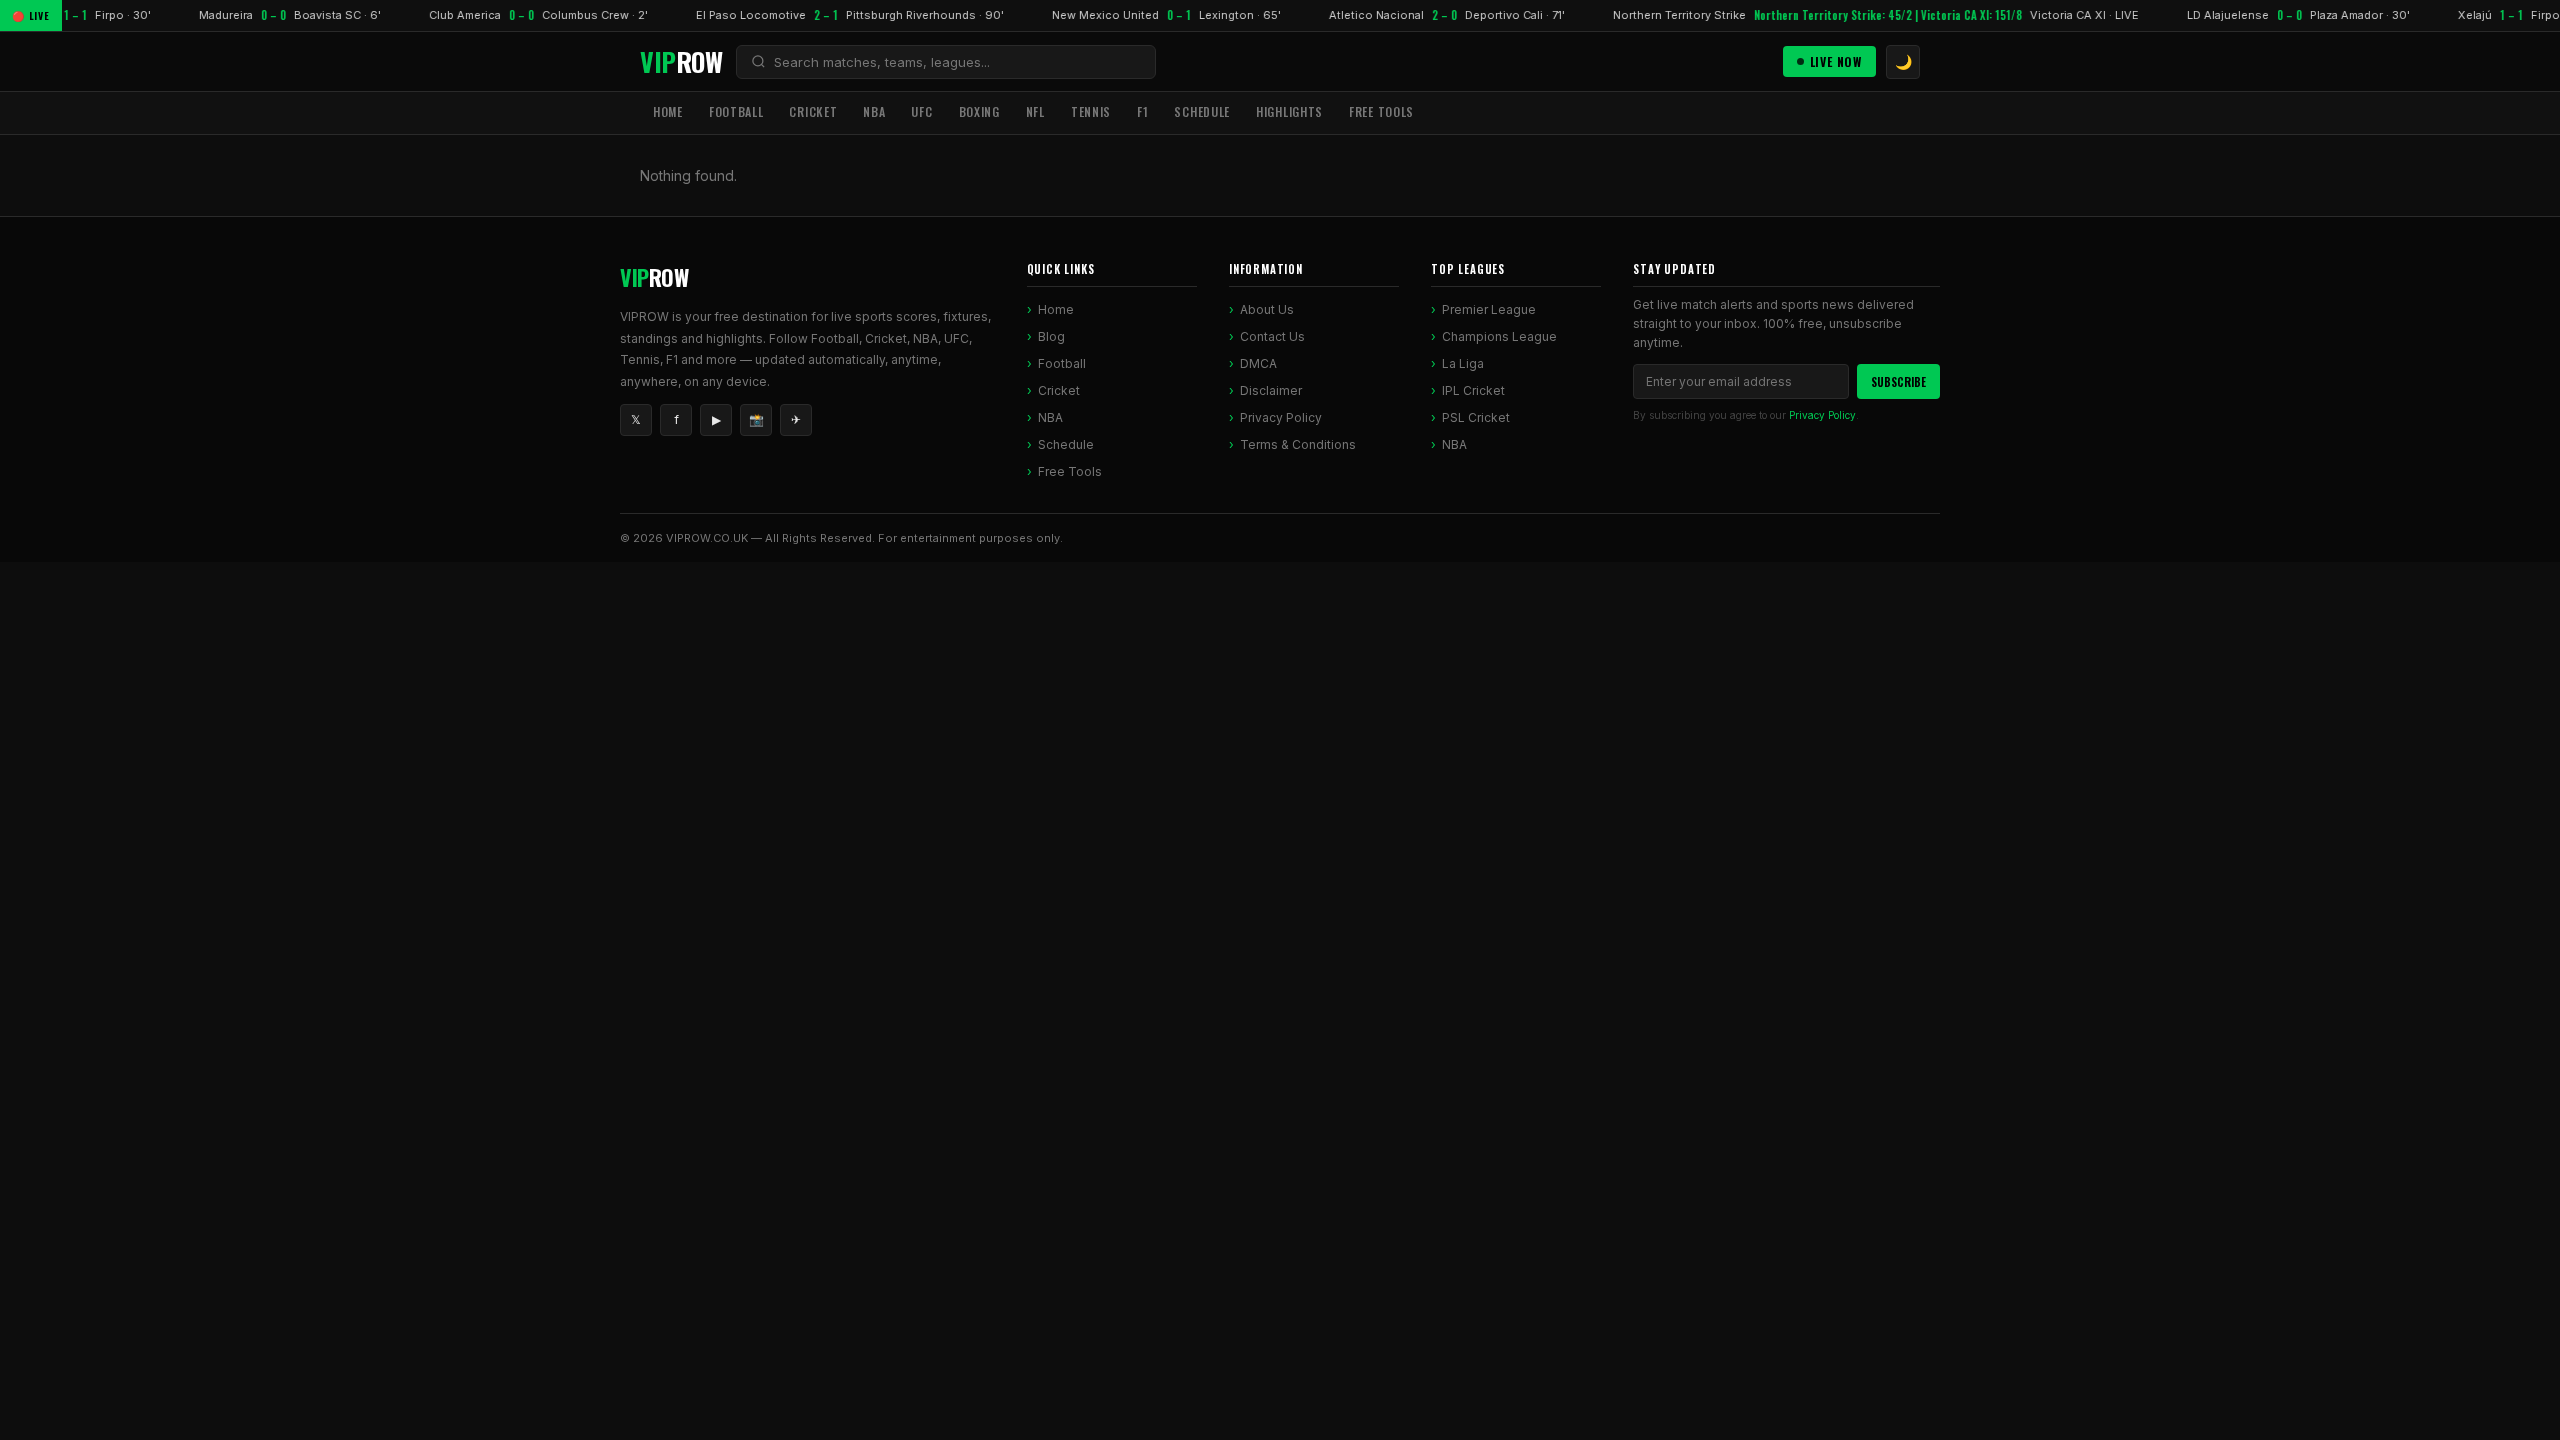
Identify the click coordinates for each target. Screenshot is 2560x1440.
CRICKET (813, 111)
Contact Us (1272, 336)
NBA (874, 111)
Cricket (1059, 390)
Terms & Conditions (1298, 444)
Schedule (1066, 444)
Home (1056, 309)
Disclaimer (1271, 390)
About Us (1267, 309)
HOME (668, 111)
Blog (1051, 336)
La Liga (1463, 363)
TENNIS (1091, 111)
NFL (1035, 111)
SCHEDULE (1202, 111)
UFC (921, 111)
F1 (1142, 111)
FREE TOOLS (1381, 111)
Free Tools (1070, 471)
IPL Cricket (1473, 390)
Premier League (1489, 309)
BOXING (979, 111)
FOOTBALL (736, 111)
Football (1062, 363)
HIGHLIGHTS (1289, 111)
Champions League (1499, 336)
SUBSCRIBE (1898, 382)
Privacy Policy (1281, 417)
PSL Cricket (1476, 417)
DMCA (1258, 363)
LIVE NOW (1836, 61)
